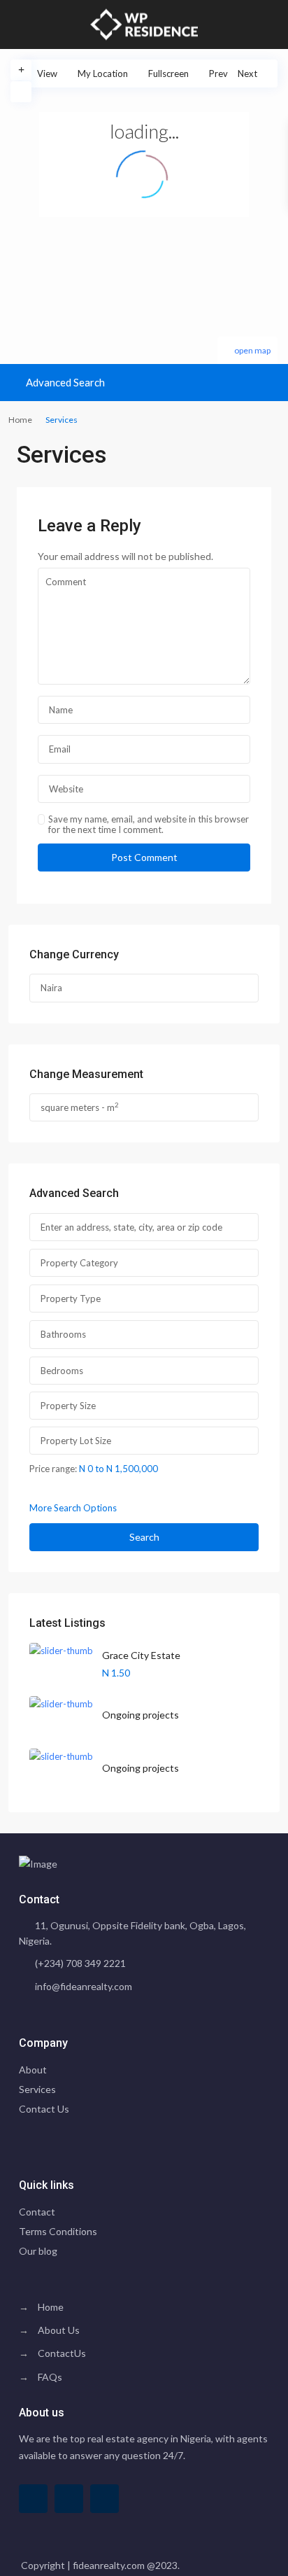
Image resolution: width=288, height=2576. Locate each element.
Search (144, 1537)
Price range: (53, 1468)
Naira (51, 988)
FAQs (50, 2377)
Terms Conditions (58, 2231)
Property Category (79, 1263)
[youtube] (69, 2499)
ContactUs (62, 2353)
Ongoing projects (141, 1715)
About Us (59, 2330)
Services (37, 2089)
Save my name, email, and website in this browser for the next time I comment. (149, 825)
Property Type (71, 1298)
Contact (37, 2212)
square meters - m (80, 1107)
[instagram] (105, 2499)
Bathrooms (63, 1334)
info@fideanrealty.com (84, 1986)
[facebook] (33, 2499)
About (33, 2070)
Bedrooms (62, 1371)
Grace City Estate (141, 1655)
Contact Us (44, 2109)
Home (20, 420)
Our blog (38, 2251)
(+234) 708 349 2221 (80, 1963)
